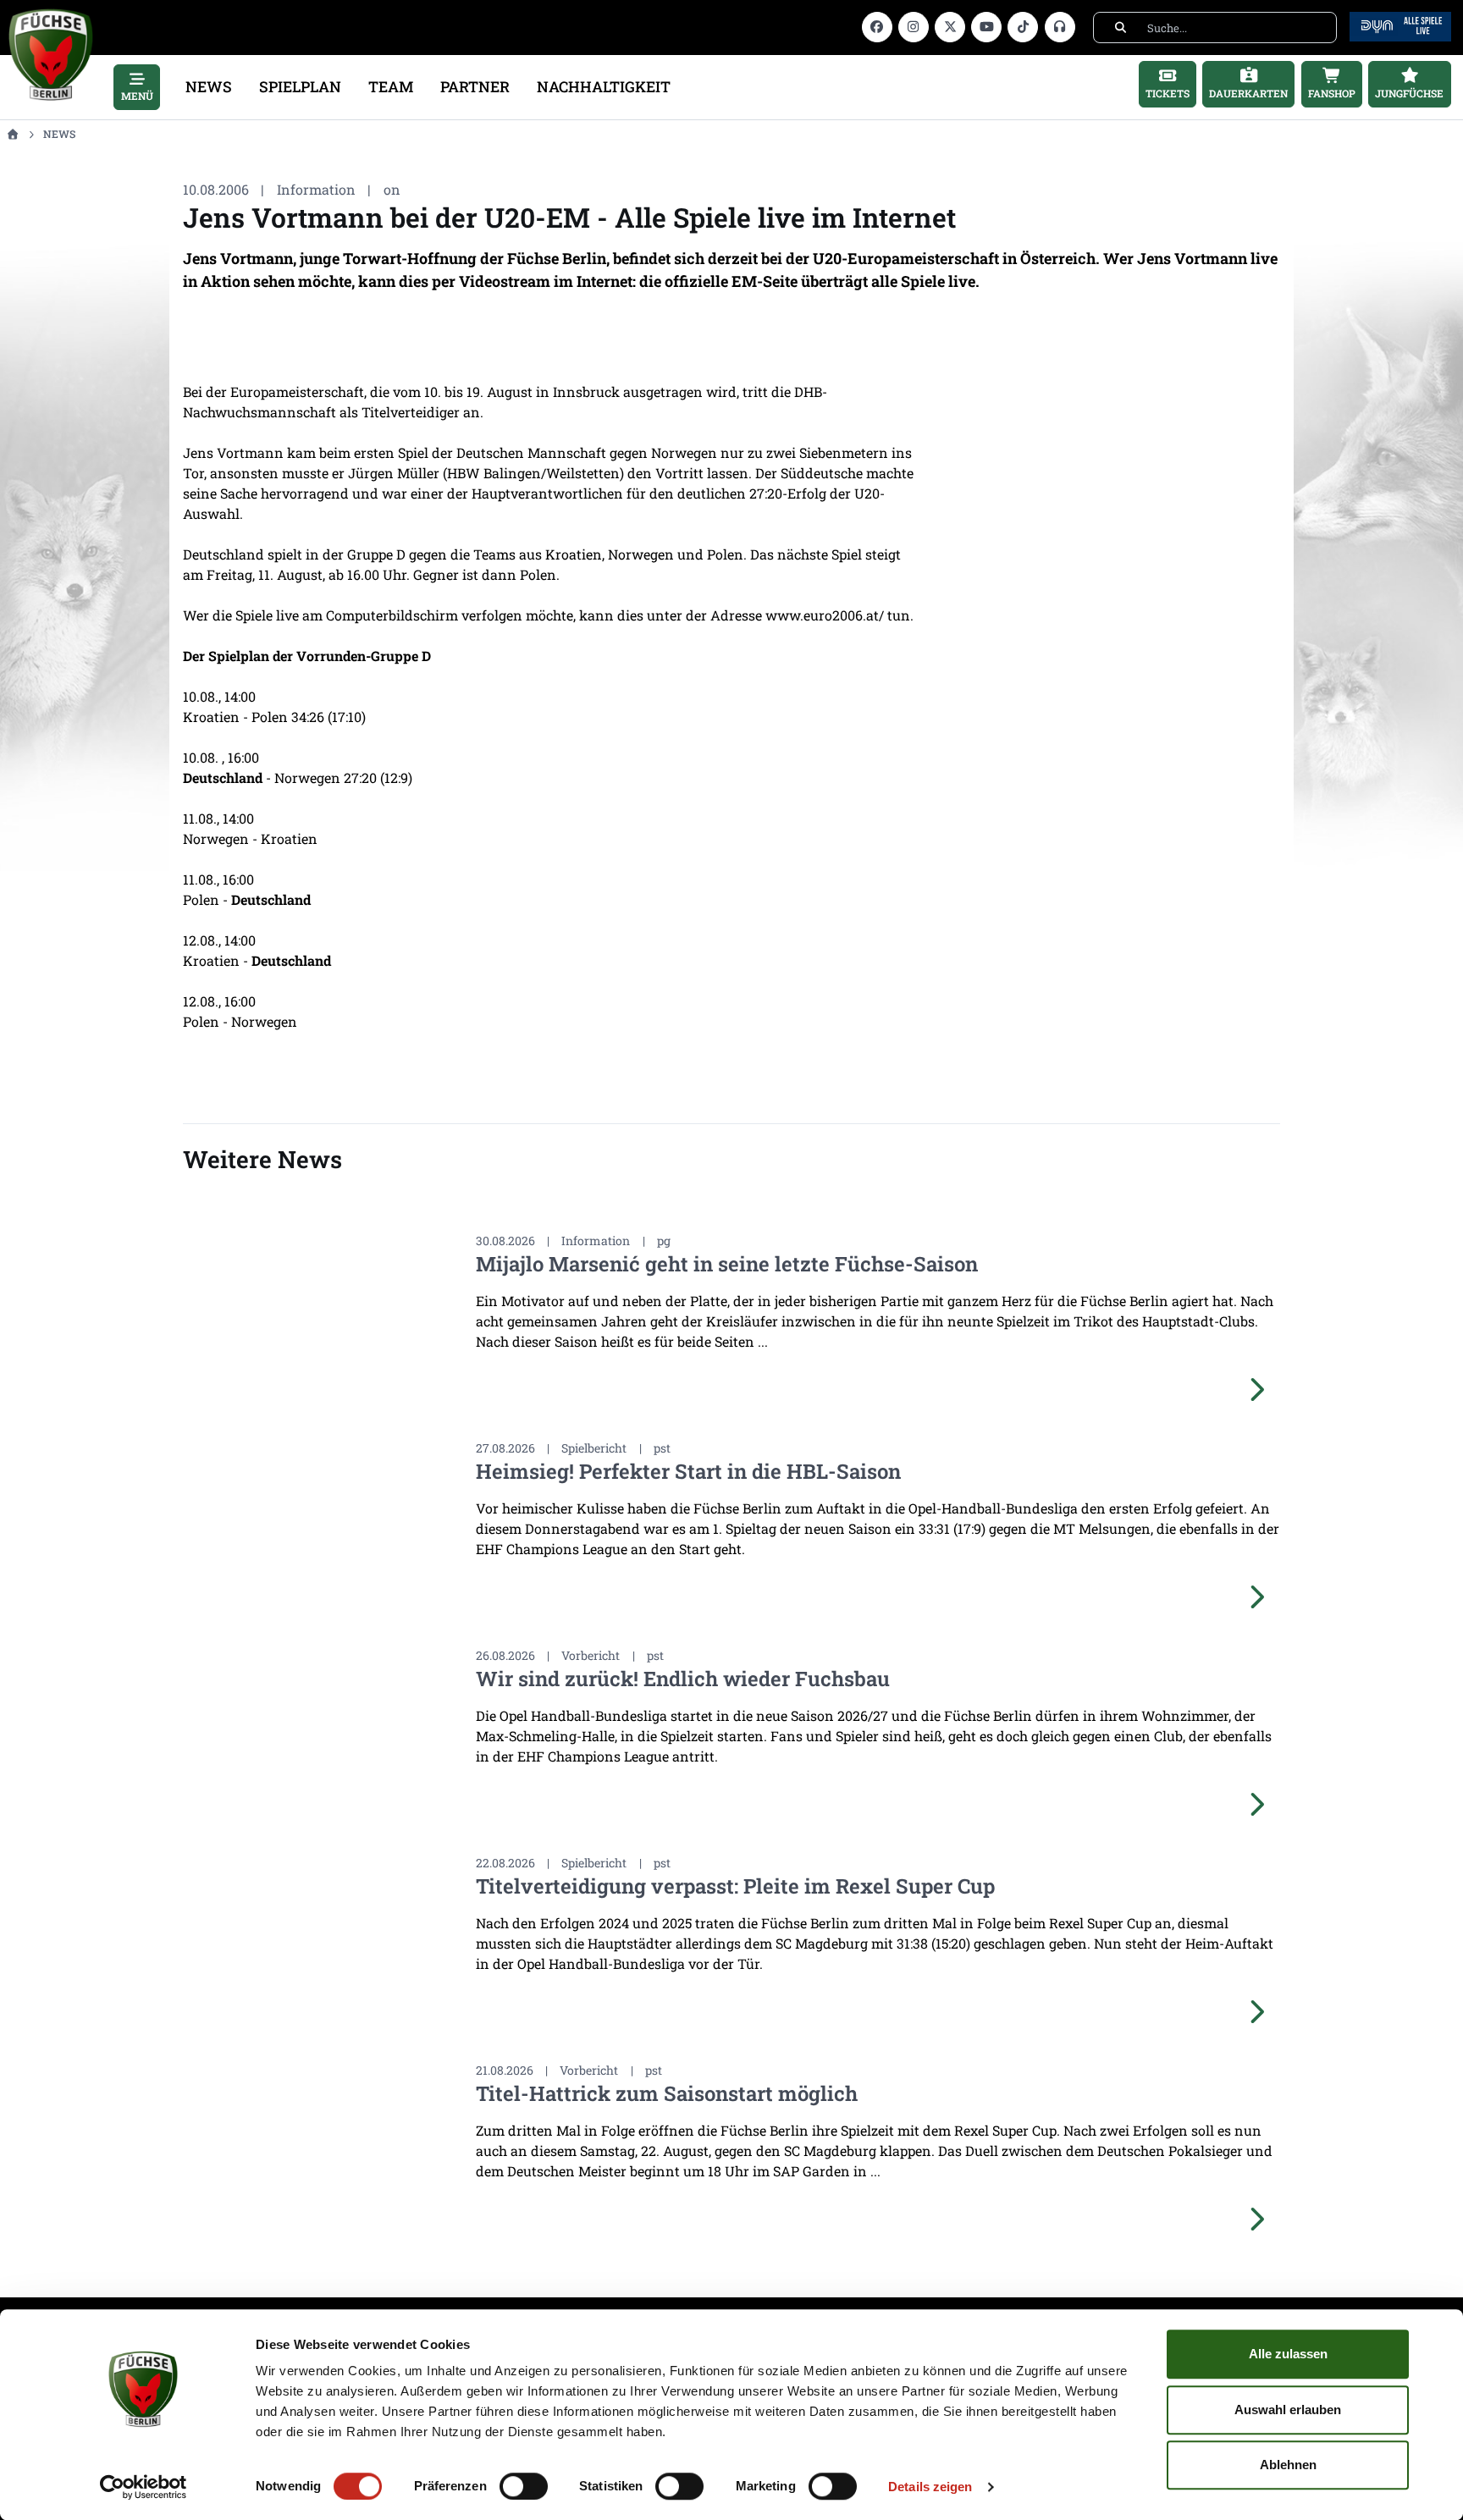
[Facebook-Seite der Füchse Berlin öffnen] (877, 27)
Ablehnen (1288, 2465)
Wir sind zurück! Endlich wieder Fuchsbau (683, 1679)
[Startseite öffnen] (12, 134)
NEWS (209, 87)
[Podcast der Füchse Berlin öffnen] (1060, 27)
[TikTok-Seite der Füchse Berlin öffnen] (1023, 27)
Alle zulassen (1288, 2354)
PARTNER (475, 87)
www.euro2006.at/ (826, 615)
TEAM (391, 87)
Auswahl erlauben (1288, 2410)
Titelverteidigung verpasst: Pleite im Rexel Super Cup (735, 1886)
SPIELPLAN (300, 87)
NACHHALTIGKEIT (604, 87)
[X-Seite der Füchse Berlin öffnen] (950, 27)
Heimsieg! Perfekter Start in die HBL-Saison (688, 1471)
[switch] (524, 2486)
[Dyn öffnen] (1400, 25)
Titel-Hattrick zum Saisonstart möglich (667, 2093)
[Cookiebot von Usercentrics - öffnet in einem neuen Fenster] (144, 2487)
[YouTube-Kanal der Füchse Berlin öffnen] (986, 27)
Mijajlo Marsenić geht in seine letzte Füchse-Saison (727, 1264)
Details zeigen (930, 2487)
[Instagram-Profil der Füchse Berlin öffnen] (914, 27)
